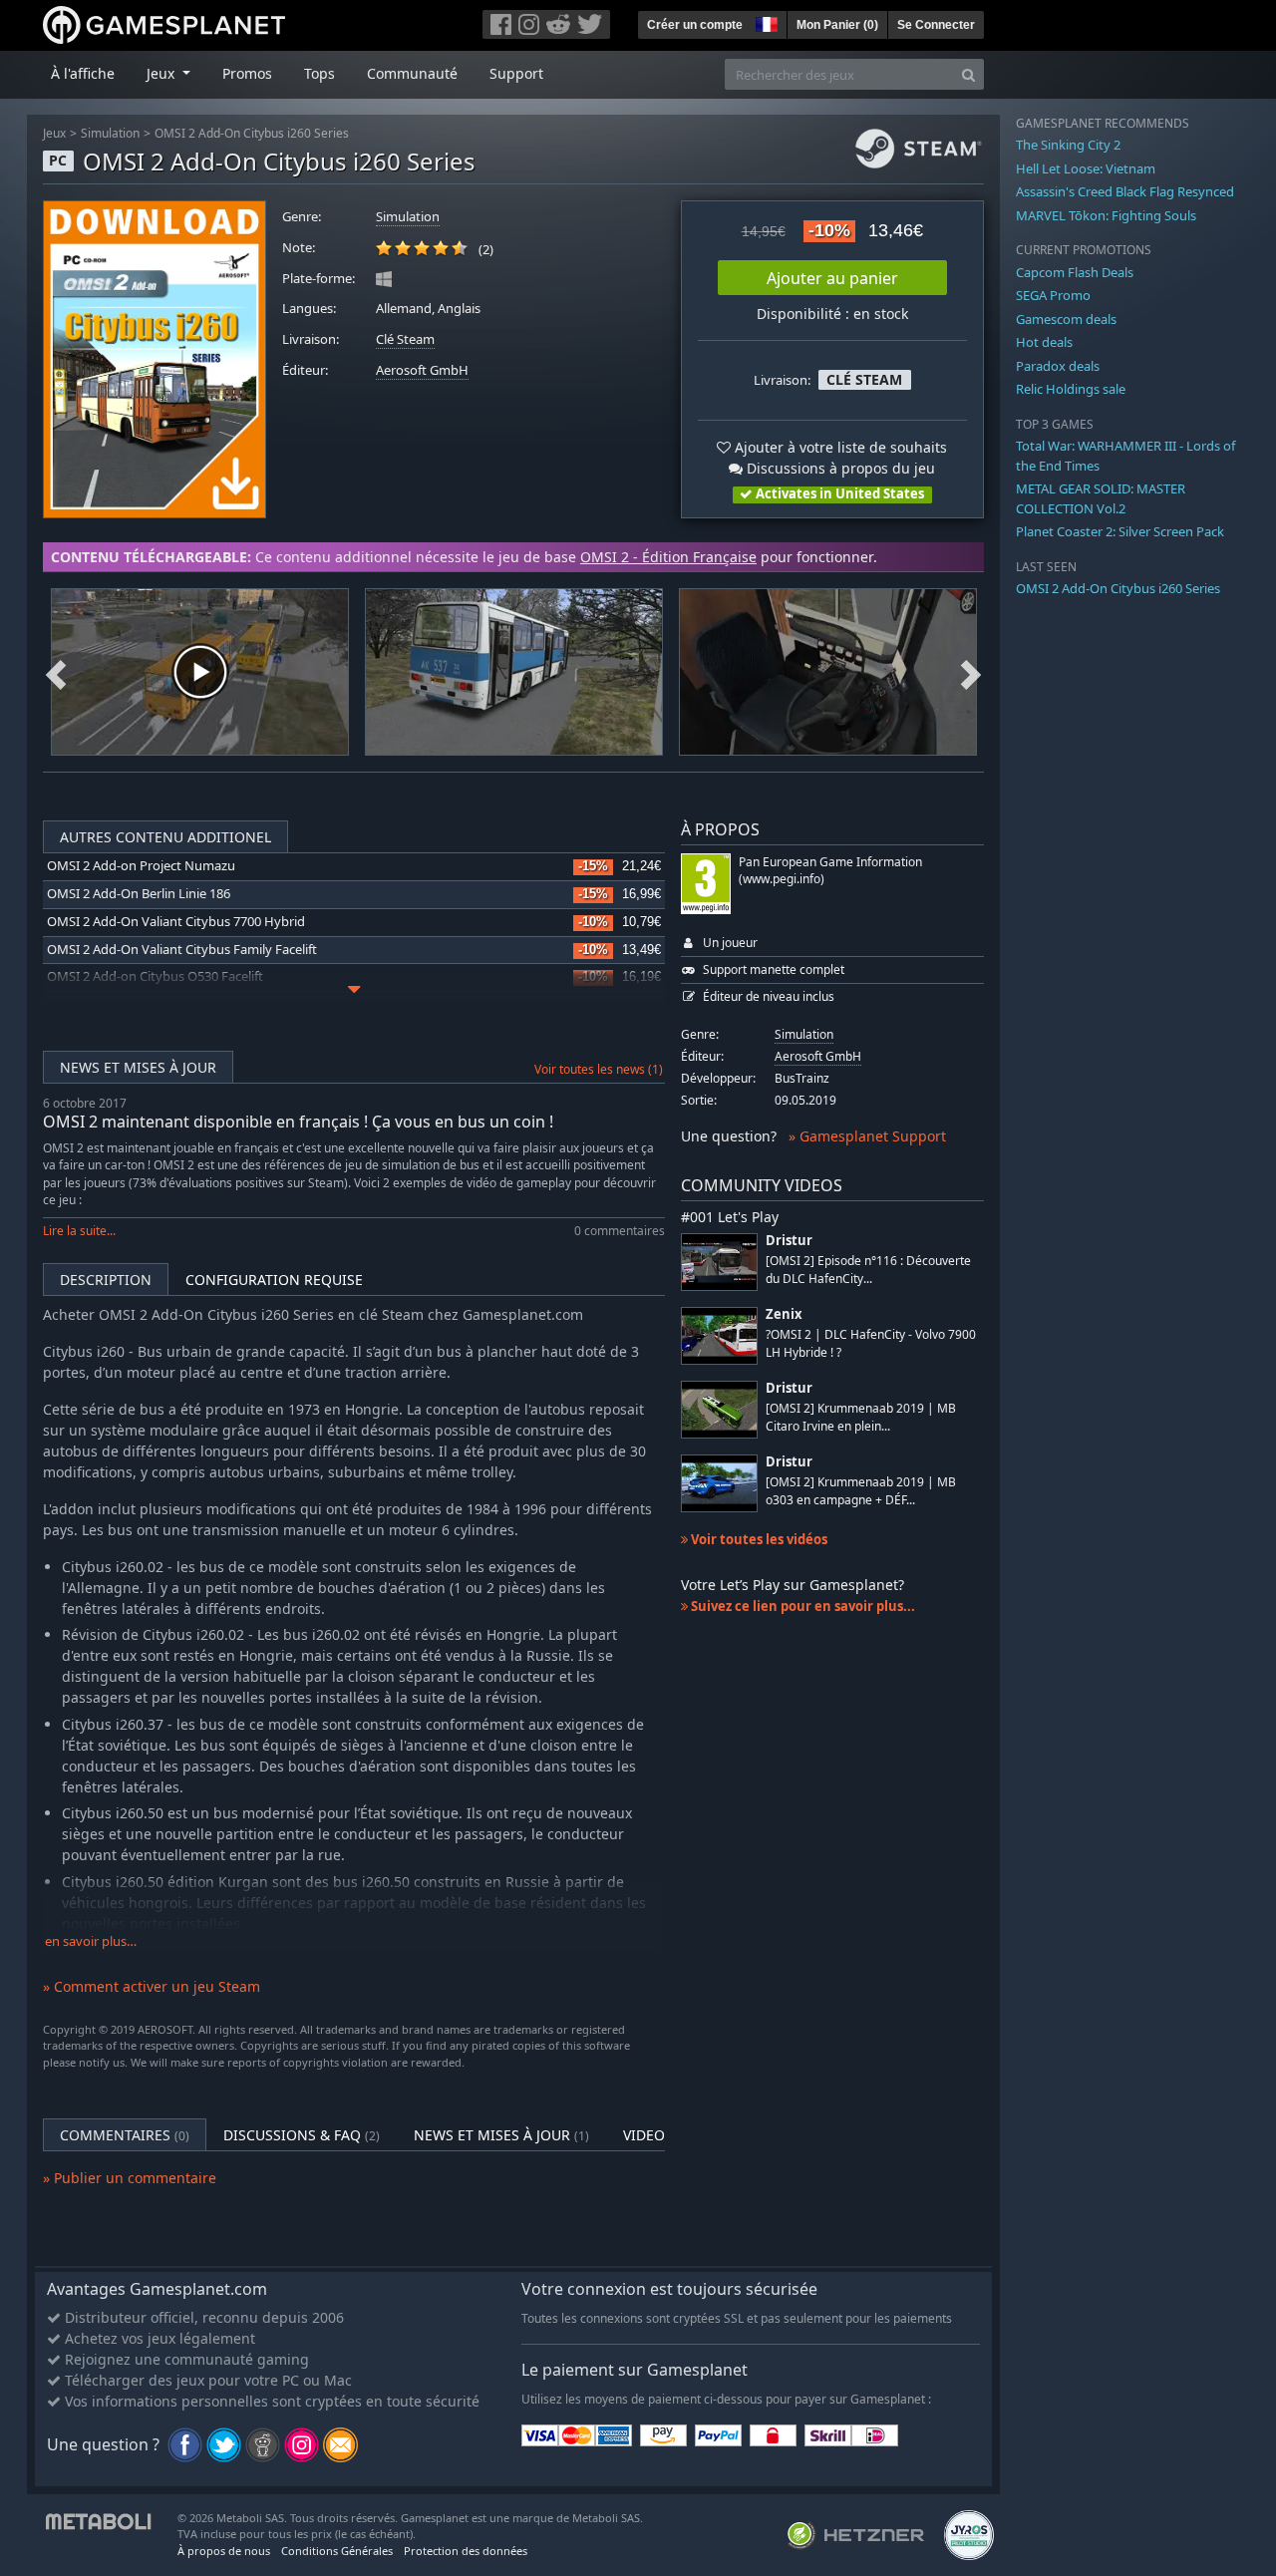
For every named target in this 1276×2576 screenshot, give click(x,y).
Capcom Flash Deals (1075, 272)
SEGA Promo (1053, 295)
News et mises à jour (138, 1067)
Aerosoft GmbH (422, 370)
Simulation (110, 133)
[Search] (968, 74)
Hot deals (1044, 342)
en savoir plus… (91, 1941)
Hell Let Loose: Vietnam (1086, 168)
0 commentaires (620, 1231)
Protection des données (466, 2551)
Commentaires (125, 2135)
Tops (319, 73)
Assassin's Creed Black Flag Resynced (1125, 191)
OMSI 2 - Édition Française (668, 557)
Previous (56, 672)
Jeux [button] (162, 73)
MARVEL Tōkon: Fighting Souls (1106, 215)
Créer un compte (695, 25)
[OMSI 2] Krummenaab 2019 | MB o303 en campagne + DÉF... (861, 1490)
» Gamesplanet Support (867, 1136)
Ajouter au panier (832, 278)
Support (516, 73)
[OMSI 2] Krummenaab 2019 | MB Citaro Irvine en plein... (861, 1417)
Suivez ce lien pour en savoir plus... (801, 1606)
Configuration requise (274, 1280)
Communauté (412, 73)
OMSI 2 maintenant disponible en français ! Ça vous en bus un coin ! (298, 1122)
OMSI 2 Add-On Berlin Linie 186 (139, 894)
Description (106, 1280)
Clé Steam (405, 339)
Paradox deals (1058, 366)
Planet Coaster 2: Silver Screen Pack (1120, 531)
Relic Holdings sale (1071, 389)
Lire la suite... (79, 1231)
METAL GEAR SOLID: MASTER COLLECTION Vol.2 (1101, 498)
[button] (765, 22)
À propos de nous (224, 2551)
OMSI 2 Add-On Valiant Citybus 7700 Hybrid (176, 922)
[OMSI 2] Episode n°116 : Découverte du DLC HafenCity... (868, 1269)
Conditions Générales (337, 2551)
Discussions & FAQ (302, 2135)
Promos (247, 73)
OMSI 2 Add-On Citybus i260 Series (252, 133)
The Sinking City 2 (1068, 145)
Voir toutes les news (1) (599, 1069)
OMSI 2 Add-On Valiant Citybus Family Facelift (182, 950)
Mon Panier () (837, 25)
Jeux (54, 133)
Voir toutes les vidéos (758, 1539)
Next (971, 672)
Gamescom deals (1066, 319)
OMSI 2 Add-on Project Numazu (141, 866)
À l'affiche (83, 73)
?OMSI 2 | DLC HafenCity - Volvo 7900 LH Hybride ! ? (871, 1343)
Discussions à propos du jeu (839, 468)
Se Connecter (936, 25)
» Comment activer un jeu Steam (152, 1986)
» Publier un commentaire (130, 2178)
